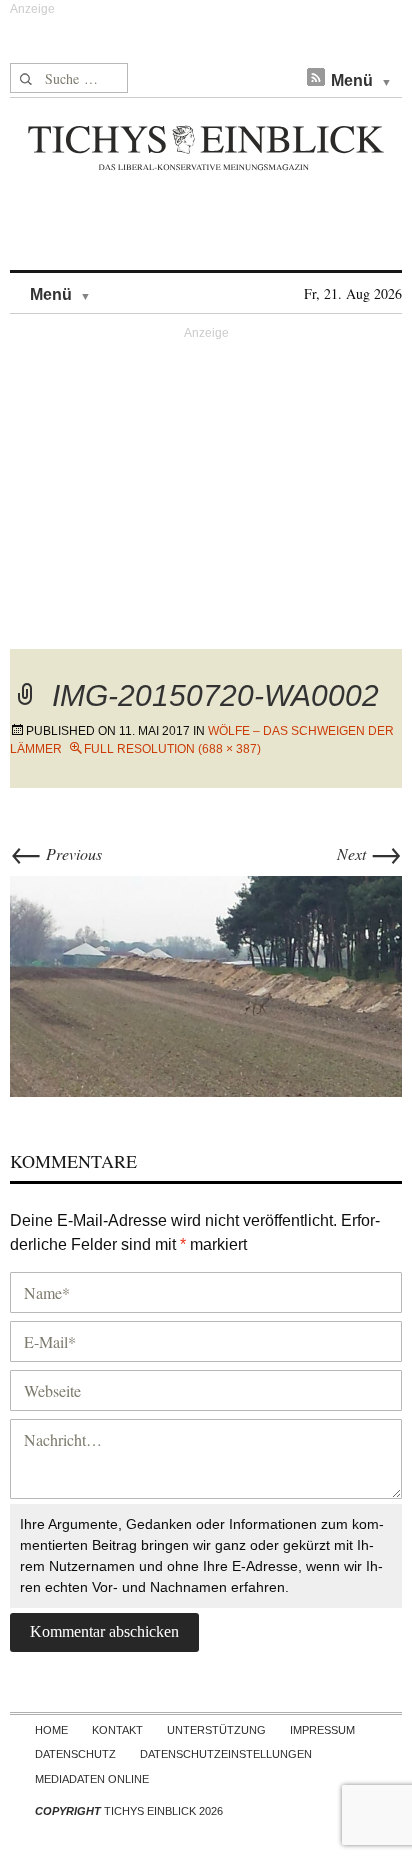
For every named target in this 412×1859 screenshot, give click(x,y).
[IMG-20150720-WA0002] (206, 983)
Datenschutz (75, 1754)
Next (369, 853)
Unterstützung (216, 1730)
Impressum (322, 1730)
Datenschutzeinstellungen (226, 1754)
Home (51, 1730)
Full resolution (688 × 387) (172, 749)
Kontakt (117, 1730)
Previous (56, 853)
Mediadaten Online (92, 1779)
